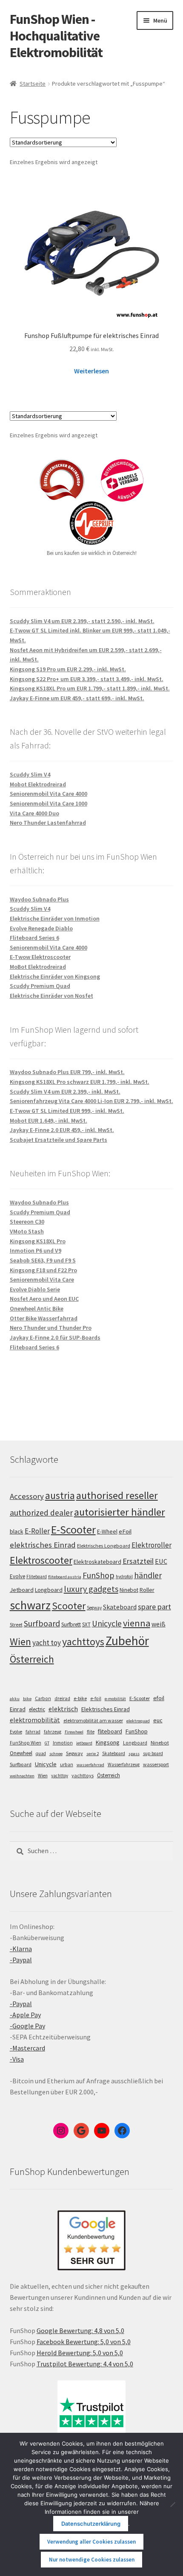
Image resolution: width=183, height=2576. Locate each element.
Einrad (18, 1709)
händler (148, 1575)
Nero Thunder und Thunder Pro (51, 1328)
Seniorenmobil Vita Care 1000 (49, 803)
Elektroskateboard (97, 1562)
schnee (56, 1754)
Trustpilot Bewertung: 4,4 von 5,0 (85, 2364)
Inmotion (63, 1743)
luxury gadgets (91, 1589)
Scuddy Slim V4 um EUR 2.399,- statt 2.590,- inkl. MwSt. (82, 621)
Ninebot (129, 1590)
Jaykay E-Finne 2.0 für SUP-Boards (55, 1337)
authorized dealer (41, 1513)
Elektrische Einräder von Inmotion (55, 918)
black (17, 1531)
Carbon (43, 1698)
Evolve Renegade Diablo (41, 928)
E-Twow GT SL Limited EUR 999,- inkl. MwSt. (67, 1111)
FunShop (99, 1575)
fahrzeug (53, 1732)
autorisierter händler (120, 1512)
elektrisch (63, 1709)
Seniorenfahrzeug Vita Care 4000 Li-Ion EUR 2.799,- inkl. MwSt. (91, 1101)
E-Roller (37, 1531)
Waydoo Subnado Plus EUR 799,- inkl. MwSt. (67, 1072)
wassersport (156, 1764)
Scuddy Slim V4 (30, 774)
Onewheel (21, 1753)
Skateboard (120, 1607)
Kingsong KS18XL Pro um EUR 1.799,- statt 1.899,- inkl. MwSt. (90, 688)
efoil (159, 1698)
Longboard (49, 1590)
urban (67, 1765)
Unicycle (107, 1623)
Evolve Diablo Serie (35, 1289)
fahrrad (33, 1732)
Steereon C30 (27, 1222)
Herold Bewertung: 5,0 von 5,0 (80, 2353)
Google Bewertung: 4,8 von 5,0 (80, 2331)
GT (47, 1743)
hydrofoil (124, 1577)
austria (60, 1495)
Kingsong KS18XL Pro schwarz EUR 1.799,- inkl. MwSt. (80, 1082)
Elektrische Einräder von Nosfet (51, 996)
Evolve (17, 1576)
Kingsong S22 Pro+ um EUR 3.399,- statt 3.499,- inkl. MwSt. (87, 679)
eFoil (125, 1531)
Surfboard (42, 1623)
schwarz (30, 1605)
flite (91, 1732)
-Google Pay (27, 2026)
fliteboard (110, 1731)
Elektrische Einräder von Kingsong (55, 976)
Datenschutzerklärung (91, 2524)
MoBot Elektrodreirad (38, 967)
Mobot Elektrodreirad (38, 784)
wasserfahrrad (90, 1765)
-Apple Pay (25, 2015)
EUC (161, 1561)
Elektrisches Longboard (104, 1546)
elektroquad (138, 1721)
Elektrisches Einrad (106, 1709)
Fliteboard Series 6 (34, 938)
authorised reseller (117, 1495)
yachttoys (83, 1642)
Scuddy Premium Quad (40, 986)
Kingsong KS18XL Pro (38, 1241)
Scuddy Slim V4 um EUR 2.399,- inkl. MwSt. (65, 1092)
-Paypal (21, 1960)
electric (37, 1709)
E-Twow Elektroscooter (40, 957)
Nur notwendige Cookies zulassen (92, 2560)
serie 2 (93, 1754)
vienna (137, 1623)
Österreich (32, 1659)
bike (27, 1699)
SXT (86, 1624)
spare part (154, 1607)
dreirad (62, 1698)
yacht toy (47, 1643)
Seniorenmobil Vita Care (42, 1279)
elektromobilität (35, 1720)
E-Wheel (107, 1532)
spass (134, 1754)
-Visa (17, 2059)
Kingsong (108, 1742)
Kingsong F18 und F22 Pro (43, 1270)
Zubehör (127, 1641)
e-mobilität (115, 1699)
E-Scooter (73, 1529)
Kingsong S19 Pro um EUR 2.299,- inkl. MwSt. (68, 669)
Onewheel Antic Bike (37, 1308)
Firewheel (74, 1732)
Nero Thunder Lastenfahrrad (48, 823)
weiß (159, 1624)
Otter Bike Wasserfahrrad (44, 1318)
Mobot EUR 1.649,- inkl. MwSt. (49, 1121)
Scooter (69, 1606)
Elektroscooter (41, 1560)
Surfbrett (71, 1624)
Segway (94, 1608)
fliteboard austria (65, 1577)
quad (41, 1753)
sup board (153, 1753)
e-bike (80, 1698)
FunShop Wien (26, 1743)
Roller (147, 1590)
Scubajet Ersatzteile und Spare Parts (59, 1140)
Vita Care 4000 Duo (34, 813)
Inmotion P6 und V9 (36, 1250)
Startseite (33, 84)
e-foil (96, 1698)
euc (158, 1720)
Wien (20, 1642)
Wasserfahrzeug (124, 1765)
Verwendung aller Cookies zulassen (91, 2542)
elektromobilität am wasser (93, 1720)
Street (16, 1624)
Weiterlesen (91, 371)
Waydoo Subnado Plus (39, 899)
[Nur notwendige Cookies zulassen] (172, 2504)
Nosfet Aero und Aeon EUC (44, 1299)
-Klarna (21, 1949)
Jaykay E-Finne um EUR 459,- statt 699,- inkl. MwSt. (77, 698)
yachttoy (60, 1776)
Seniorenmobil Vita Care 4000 (49, 794)
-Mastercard (27, 2048)
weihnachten (22, 1776)
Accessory (27, 1496)
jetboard (84, 1743)
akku (15, 1699)
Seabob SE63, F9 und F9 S (43, 1260)
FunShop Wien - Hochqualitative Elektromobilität (56, 36)
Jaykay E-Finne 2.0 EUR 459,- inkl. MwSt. (62, 1130)
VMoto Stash (27, 1231)
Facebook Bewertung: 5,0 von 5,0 (84, 2342)
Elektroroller (152, 1545)
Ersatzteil (138, 1561)
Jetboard (22, 1590)
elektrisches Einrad (43, 1545)
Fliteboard (37, 1577)
